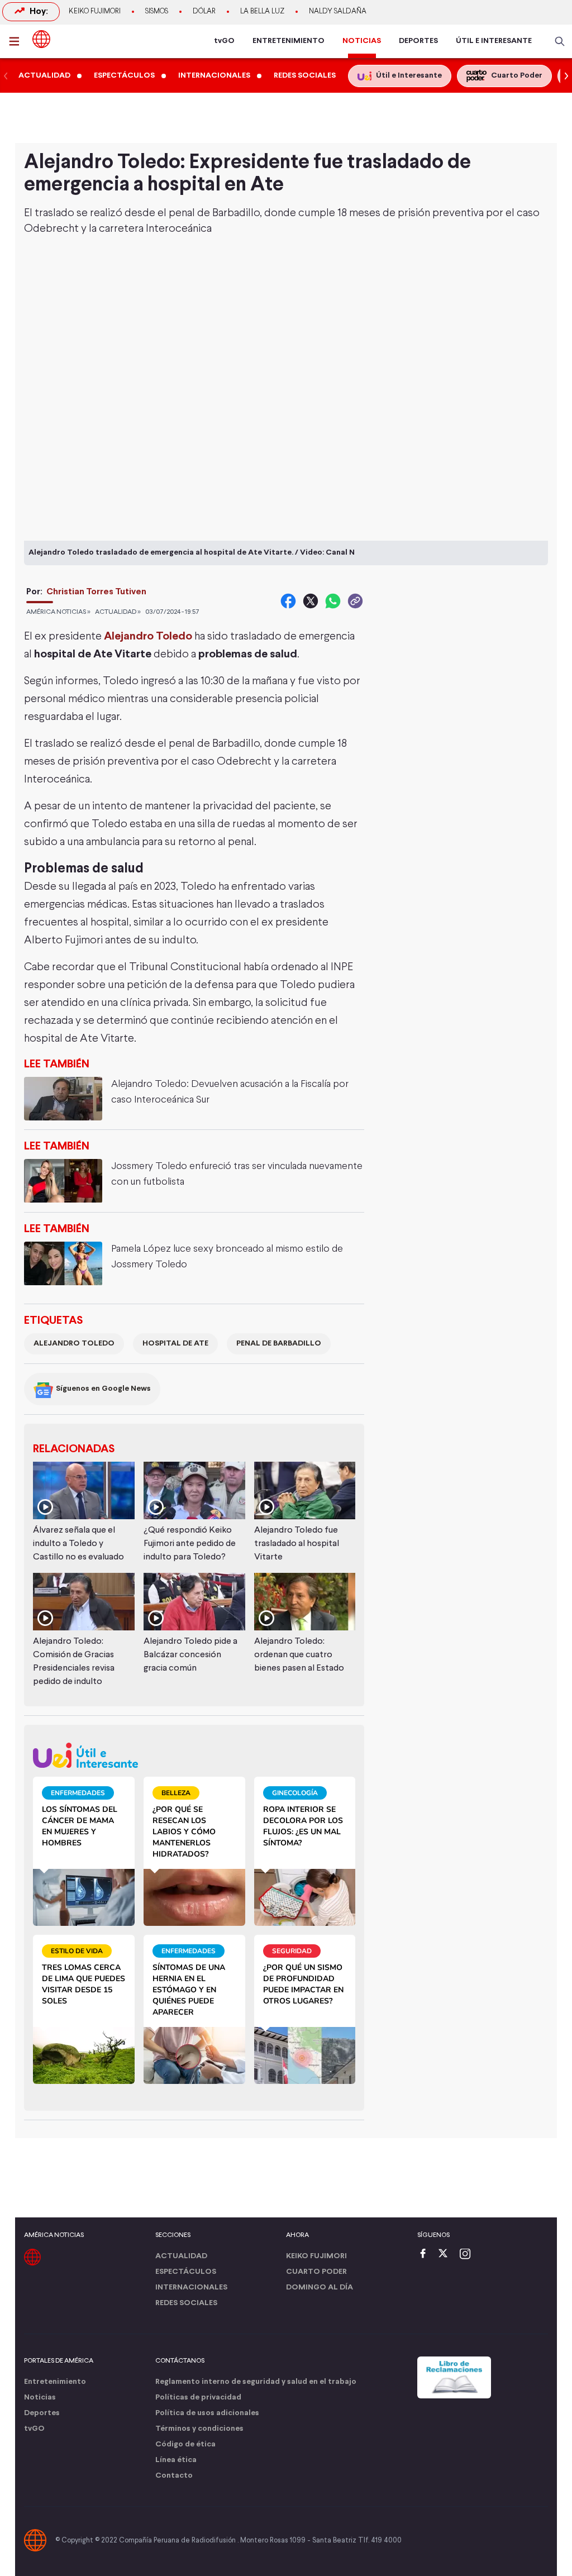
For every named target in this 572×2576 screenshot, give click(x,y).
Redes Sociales (186, 2303)
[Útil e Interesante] (194, 1755)
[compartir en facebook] (288, 601)
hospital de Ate (175, 1344)
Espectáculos (186, 2272)
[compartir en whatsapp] (333, 601)
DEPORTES (418, 41)
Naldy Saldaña (338, 12)
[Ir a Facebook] (426, 2255)
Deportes (42, 2413)
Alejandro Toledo (74, 1344)
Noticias (40, 2398)
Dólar (204, 12)
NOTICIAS (362, 41)
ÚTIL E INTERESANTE (494, 41)
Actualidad (181, 2256)
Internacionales (191, 2288)
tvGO (224, 41)
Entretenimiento (55, 2382)
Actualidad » (118, 612)
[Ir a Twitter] (447, 2255)
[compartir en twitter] (311, 601)
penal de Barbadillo (279, 1344)
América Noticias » (58, 612)
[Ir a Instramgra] (468, 2255)
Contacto (174, 2476)
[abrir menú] (17, 41)
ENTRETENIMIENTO (289, 41)
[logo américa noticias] (41, 39)
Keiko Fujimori (95, 12)
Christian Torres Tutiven (96, 592)
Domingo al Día (320, 2288)
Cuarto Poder (316, 2272)
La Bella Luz (262, 12)
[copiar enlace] (355, 601)
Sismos (157, 12)
